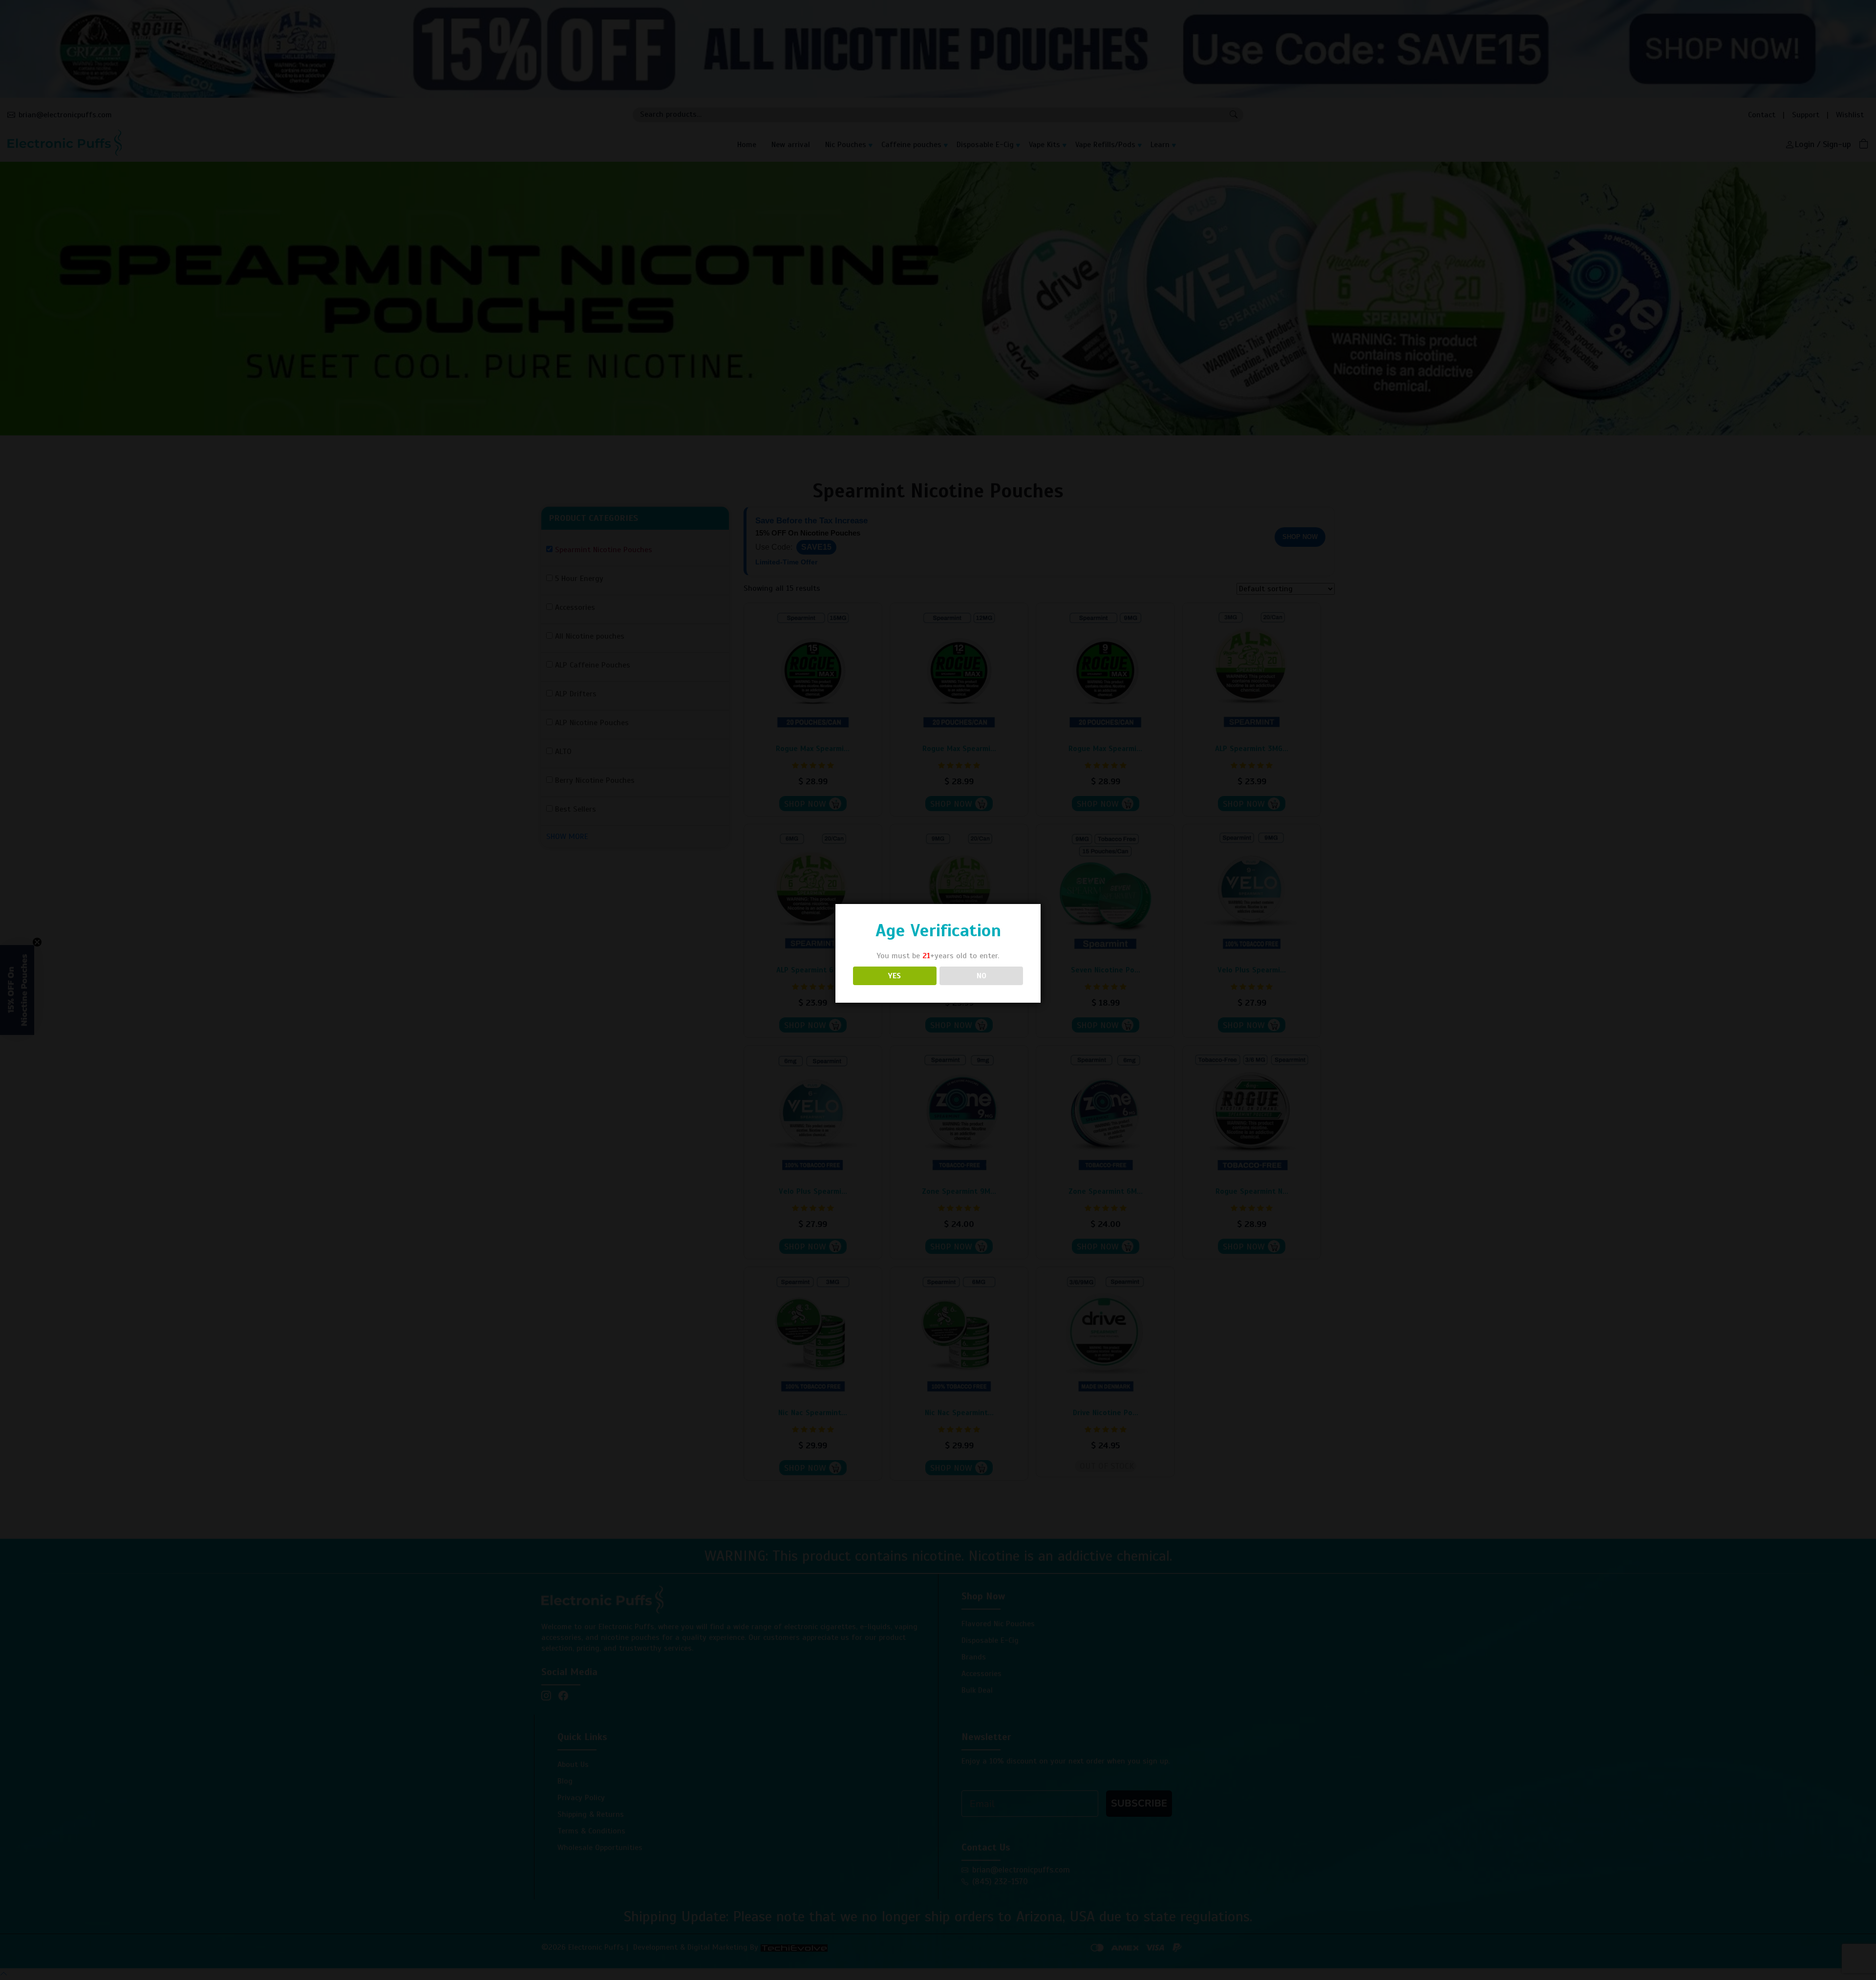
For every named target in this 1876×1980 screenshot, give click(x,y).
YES (895, 976)
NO (981, 976)
